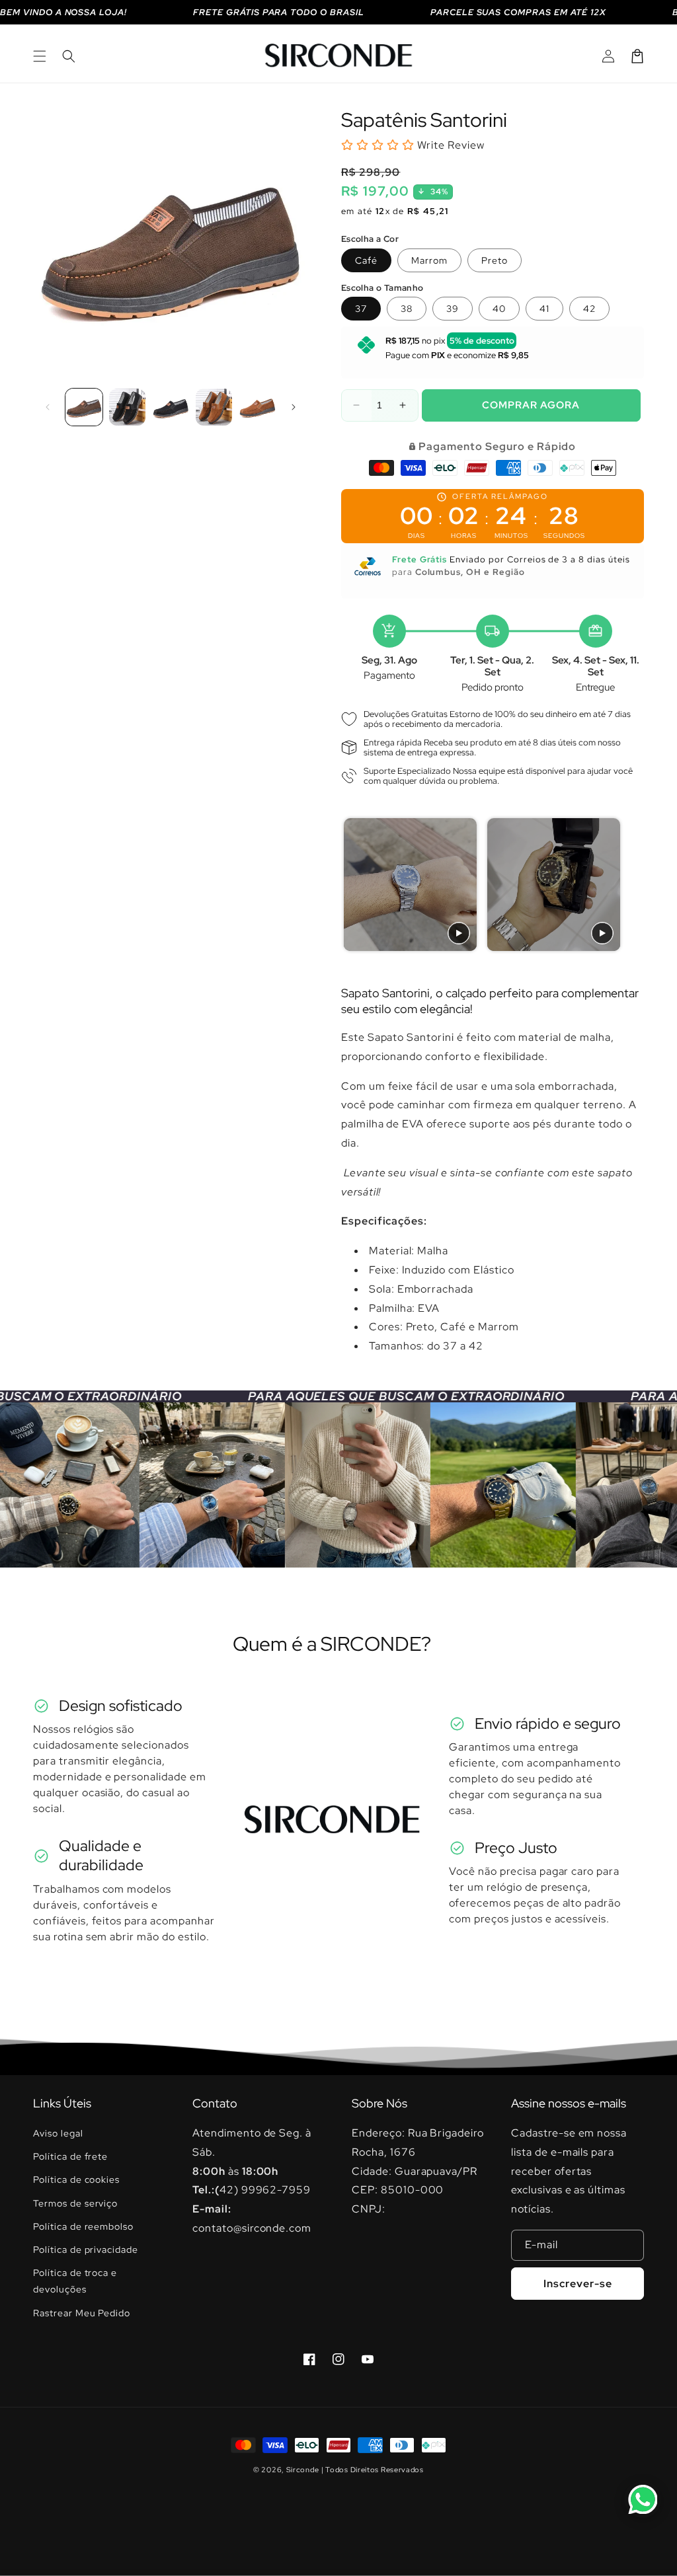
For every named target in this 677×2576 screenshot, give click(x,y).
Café (366, 260)
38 (407, 309)
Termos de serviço (75, 2203)
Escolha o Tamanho (382, 288)
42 (589, 309)
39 (453, 309)
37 (361, 309)
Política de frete (70, 2156)
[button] (40, 56)
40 (499, 309)
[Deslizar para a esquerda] (48, 407)
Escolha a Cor (370, 239)
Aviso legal (58, 2133)
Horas (464, 536)
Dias (417, 536)
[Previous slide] (355, 885)
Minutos (511, 536)
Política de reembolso (83, 2226)
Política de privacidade (86, 2250)
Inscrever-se (578, 2284)
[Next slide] (627, 885)
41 (544, 309)
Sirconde (303, 2470)
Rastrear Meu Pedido (82, 2313)
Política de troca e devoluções (75, 2281)
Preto (495, 260)
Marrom (429, 260)
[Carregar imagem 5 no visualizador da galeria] (257, 407)
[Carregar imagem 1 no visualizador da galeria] (84, 407)
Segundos (564, 536)
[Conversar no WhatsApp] (643, 2499)
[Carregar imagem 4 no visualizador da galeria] (214, 407)
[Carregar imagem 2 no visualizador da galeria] (128, 407)
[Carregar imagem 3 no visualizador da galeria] (171, 407)
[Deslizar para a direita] (294, 407)
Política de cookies (76, 2179)
